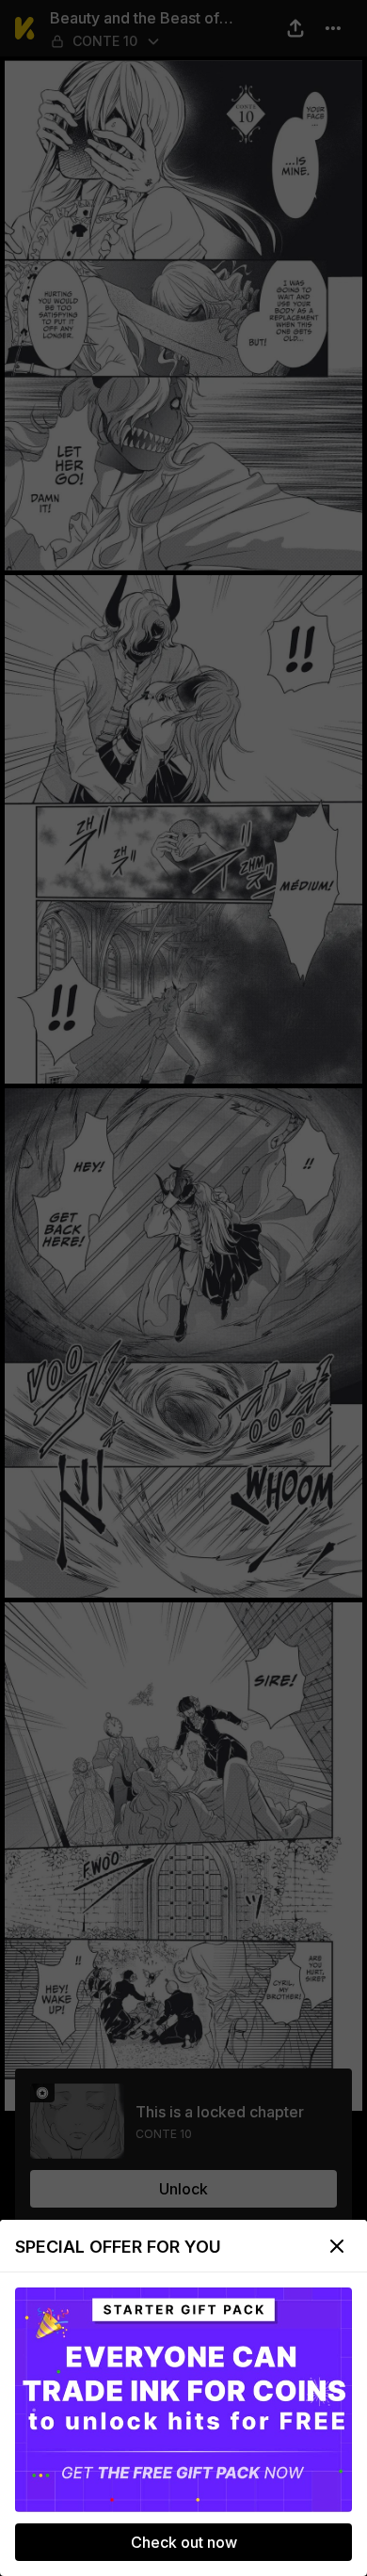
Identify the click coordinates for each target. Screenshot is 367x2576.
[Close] (337, 2246)
